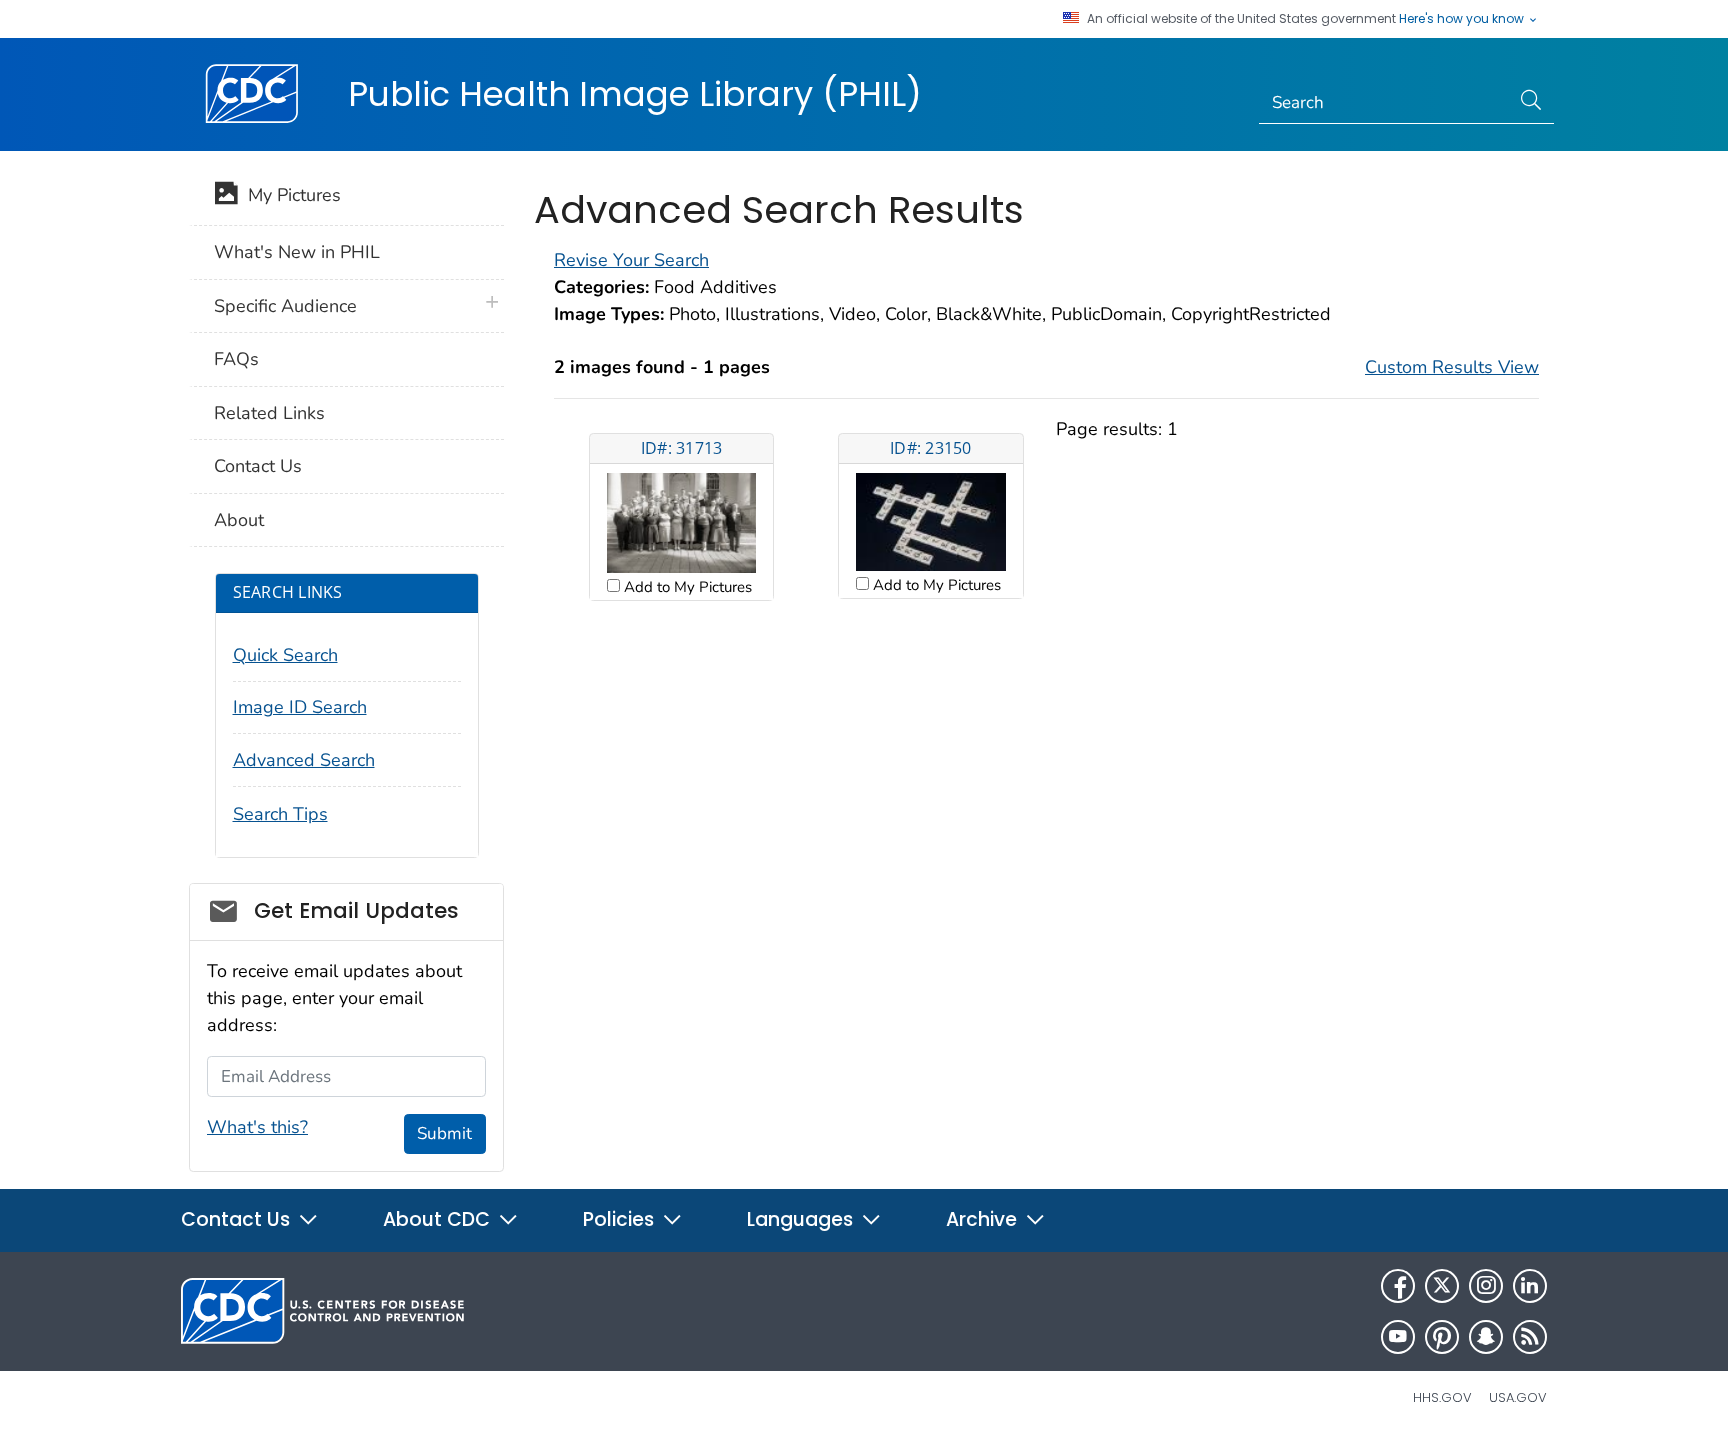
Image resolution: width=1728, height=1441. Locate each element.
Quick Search (285, 655)
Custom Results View (1452, 367)
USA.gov (1518, 1397)
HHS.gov (1442, 1397)
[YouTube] (1398, 1337)
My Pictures (289, 195)
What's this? (257, 1127)
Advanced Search (304, 760)
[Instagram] (1486, 1286)
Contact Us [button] (238, 1219)
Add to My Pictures (686, 587)
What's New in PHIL (297, 252)
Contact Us (258, 466)
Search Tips (280, 814)
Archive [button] (984, 1219)
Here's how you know (1463, 19)
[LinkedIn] (1530, 1286)
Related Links (269, 413)
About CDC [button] (439, 1219)
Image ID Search (300, 707)
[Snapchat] (1486, 1337)
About (239, 520)
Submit (444, 1133)
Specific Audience (285, 306)
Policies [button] (621, 1219)
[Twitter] (1442, 1286)
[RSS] (1530, 1337)
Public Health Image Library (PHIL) (635, 94)
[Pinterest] (1442, 1337)
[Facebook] (1398, 1286)
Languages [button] (802, 1219)
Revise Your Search (631, 260)
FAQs (236, 359)
